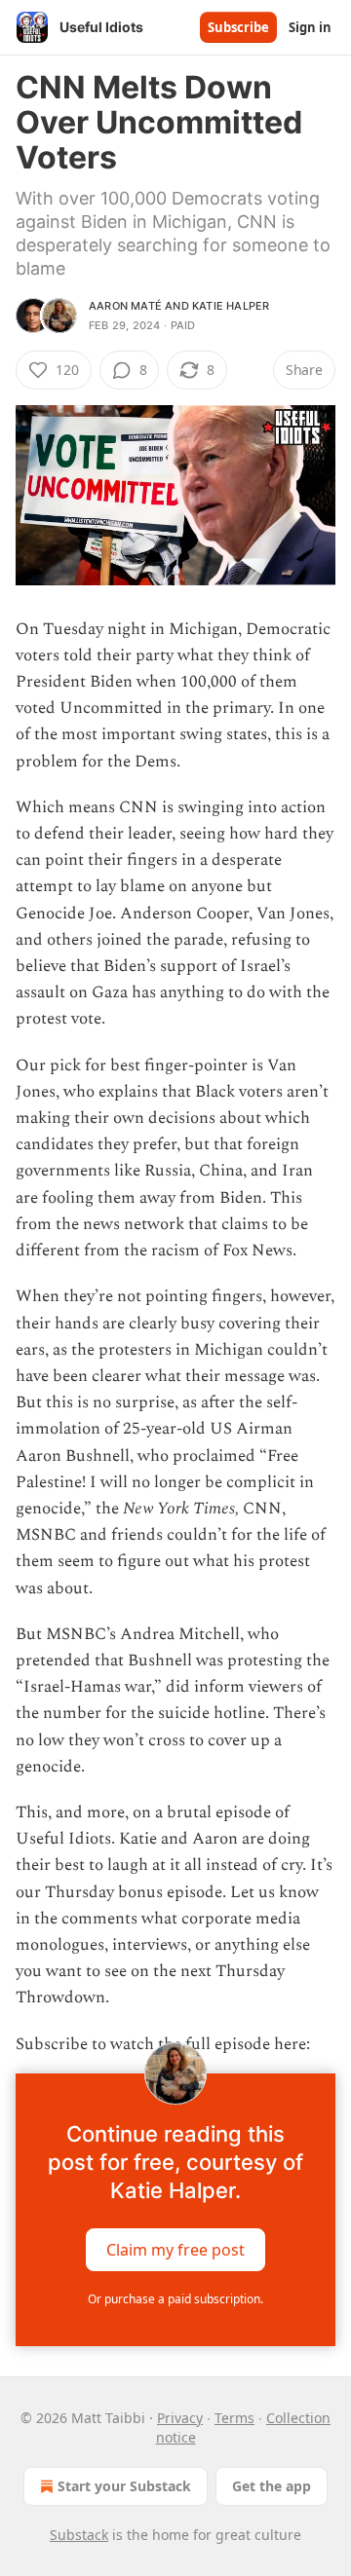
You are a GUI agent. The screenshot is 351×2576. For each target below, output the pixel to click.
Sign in (310, 27)
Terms (234, 2418)
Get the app (272, 2486)
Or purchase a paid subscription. (175, 2299)
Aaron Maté (125, 306)
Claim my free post (175, 2249)
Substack (79, 2535)
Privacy (180, 2418)
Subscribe (238, 27)
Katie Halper (231, 306)
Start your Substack (124, 2486)
